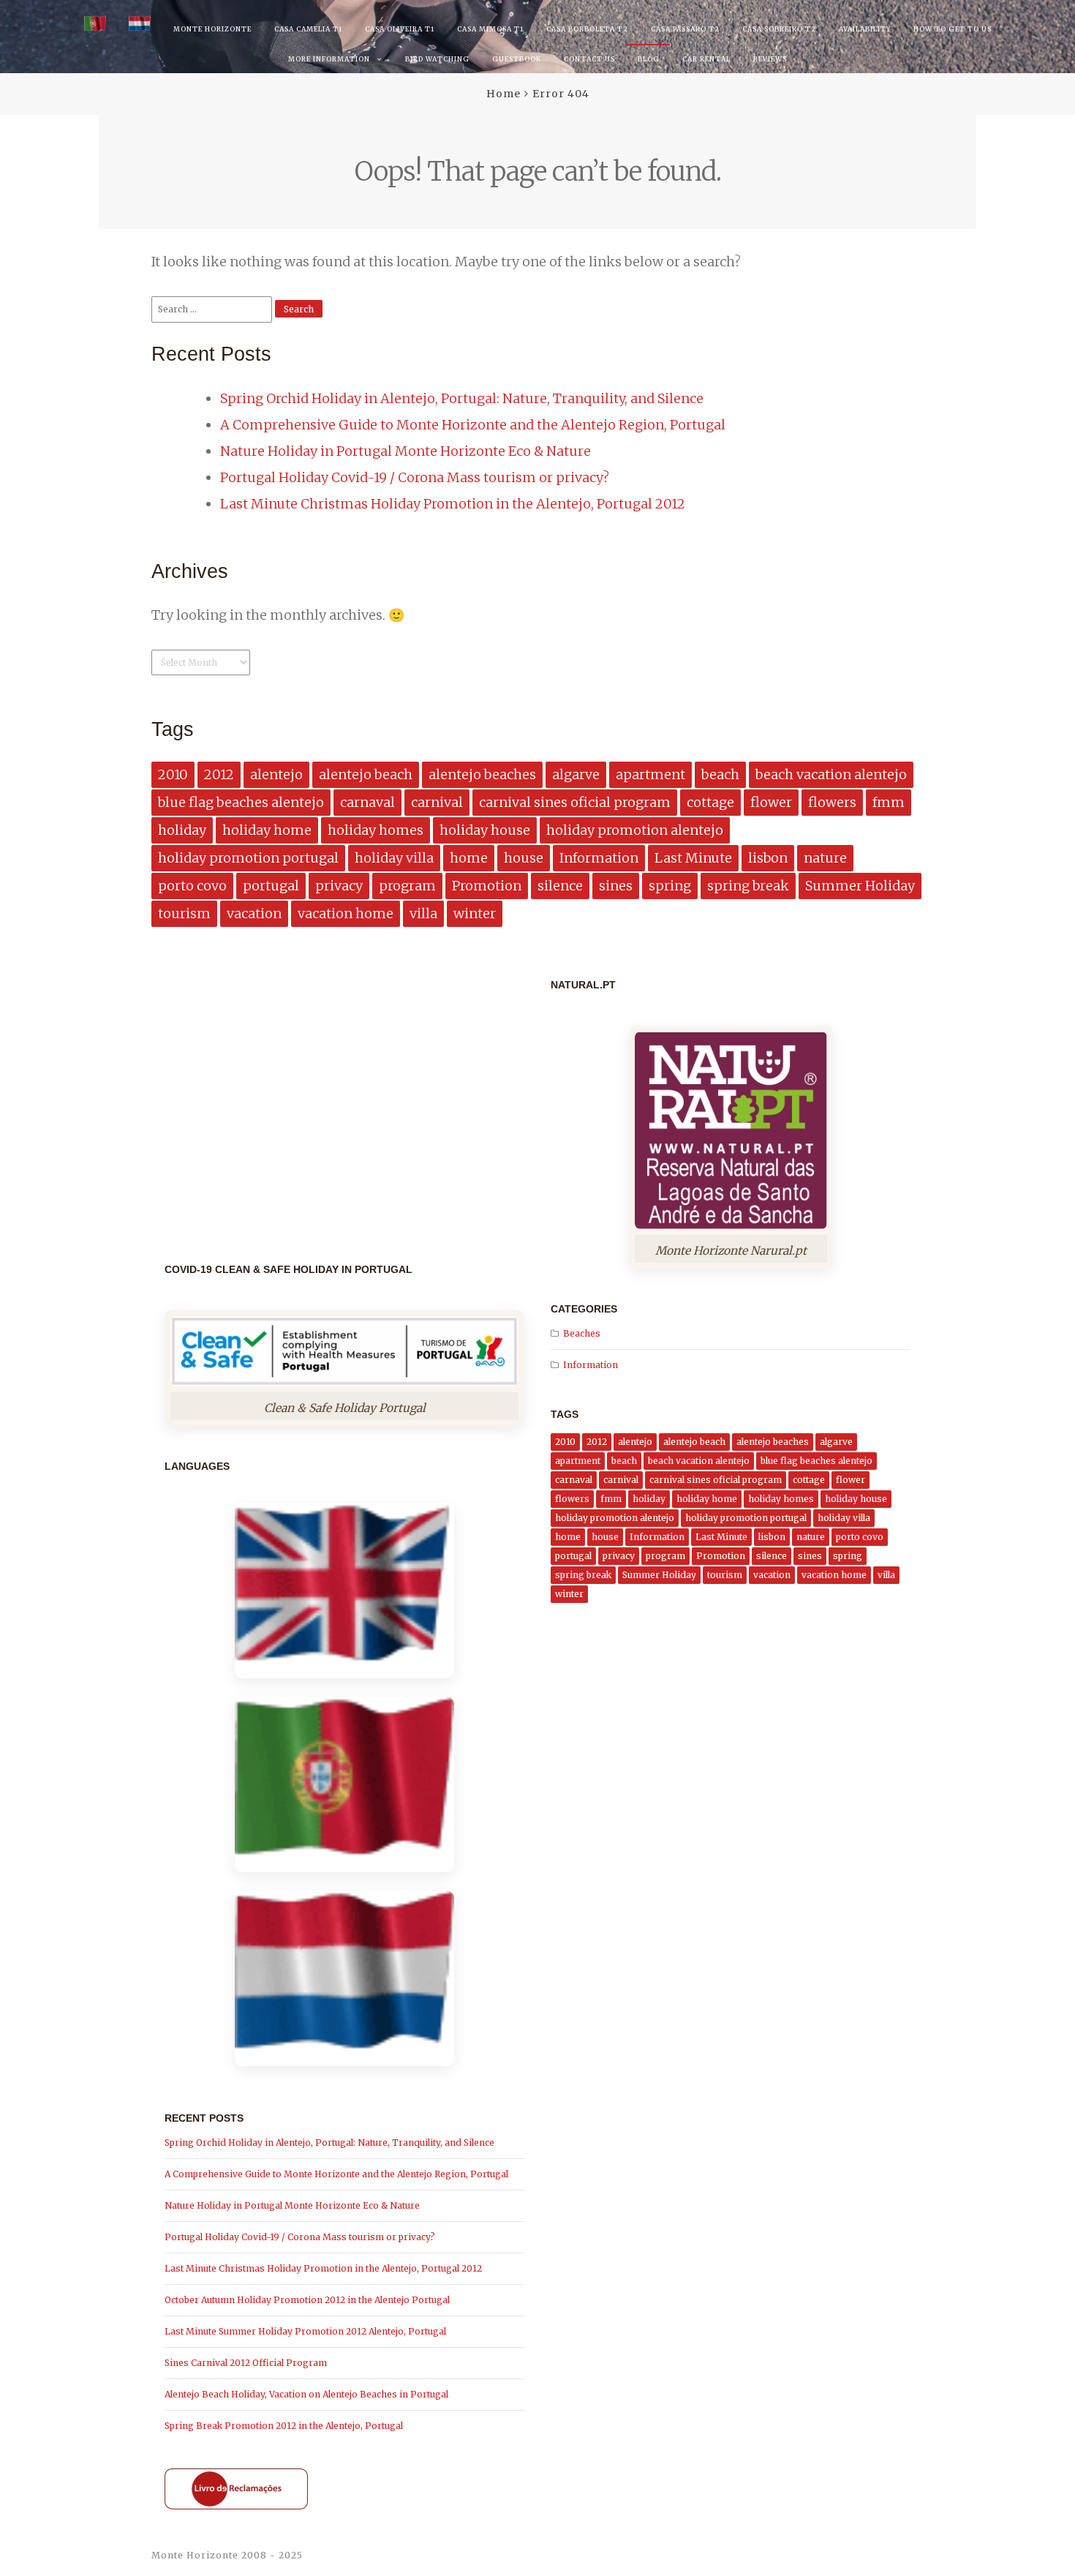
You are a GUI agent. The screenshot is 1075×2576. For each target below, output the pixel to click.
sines (616, 886)
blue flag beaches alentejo (241, 802)
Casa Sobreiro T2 (779, 29)
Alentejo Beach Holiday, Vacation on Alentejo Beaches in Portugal (306, 2394)
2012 (219, 774)
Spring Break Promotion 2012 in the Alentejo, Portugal (284, 2426)
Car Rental (706, 59)
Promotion (487, 886)
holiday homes (376, 830)
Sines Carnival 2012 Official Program (246, 2363)
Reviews (770, 59)
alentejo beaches (482, 774)
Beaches (582, 1333)
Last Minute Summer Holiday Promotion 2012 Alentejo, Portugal (305, 2331)
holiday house (485, 830)
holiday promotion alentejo (635, 830)
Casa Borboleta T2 (587, 29)
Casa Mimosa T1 (490, 29)
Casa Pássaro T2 (685, 29)
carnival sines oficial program (575, 802)
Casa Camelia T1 (308, 29)
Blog (649, 59)
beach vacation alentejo (831, 774)
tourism (184, 913)
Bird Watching (437, 59)
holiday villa (394, 858)
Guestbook (517, 59)
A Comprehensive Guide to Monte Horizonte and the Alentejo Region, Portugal (473, 425)
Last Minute (693, 858)
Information (599, 858)
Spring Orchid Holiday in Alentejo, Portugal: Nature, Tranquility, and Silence (462, 398)
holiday (182, 830)
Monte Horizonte (212, 29)
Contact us (589, 59)
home (469, 858)
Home (503, 94)
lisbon (768, 858)
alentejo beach (366, 774)
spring (670, 886)
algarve (576, 774)
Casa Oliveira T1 (400, 29)
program (407, 886)
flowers (832, 802)
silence (560, 886)
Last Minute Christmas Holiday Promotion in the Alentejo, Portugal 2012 (453, 504)
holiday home (267, 830)
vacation (254, 913)
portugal (271, 886)
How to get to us (953, 29)
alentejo (276, 774)
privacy (339, 886)
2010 (173, 774)
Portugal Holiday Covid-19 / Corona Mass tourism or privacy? (415, 477)
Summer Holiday (860, 886)
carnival (437, 802)
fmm (889, 802)
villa (423, 913)
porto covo (192, 886)
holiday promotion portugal (248, 858)
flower (771, 802)
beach (720, 774)
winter (475, 913)
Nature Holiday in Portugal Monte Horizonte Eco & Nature (406, 451)
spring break (748, 886)
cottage (710, 802)
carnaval (367, 802)
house (524, 858)
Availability (865, 29)
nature (825, 858)
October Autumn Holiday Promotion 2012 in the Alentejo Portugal (307, 2300)
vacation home (346, 913)
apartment (650, 774)
